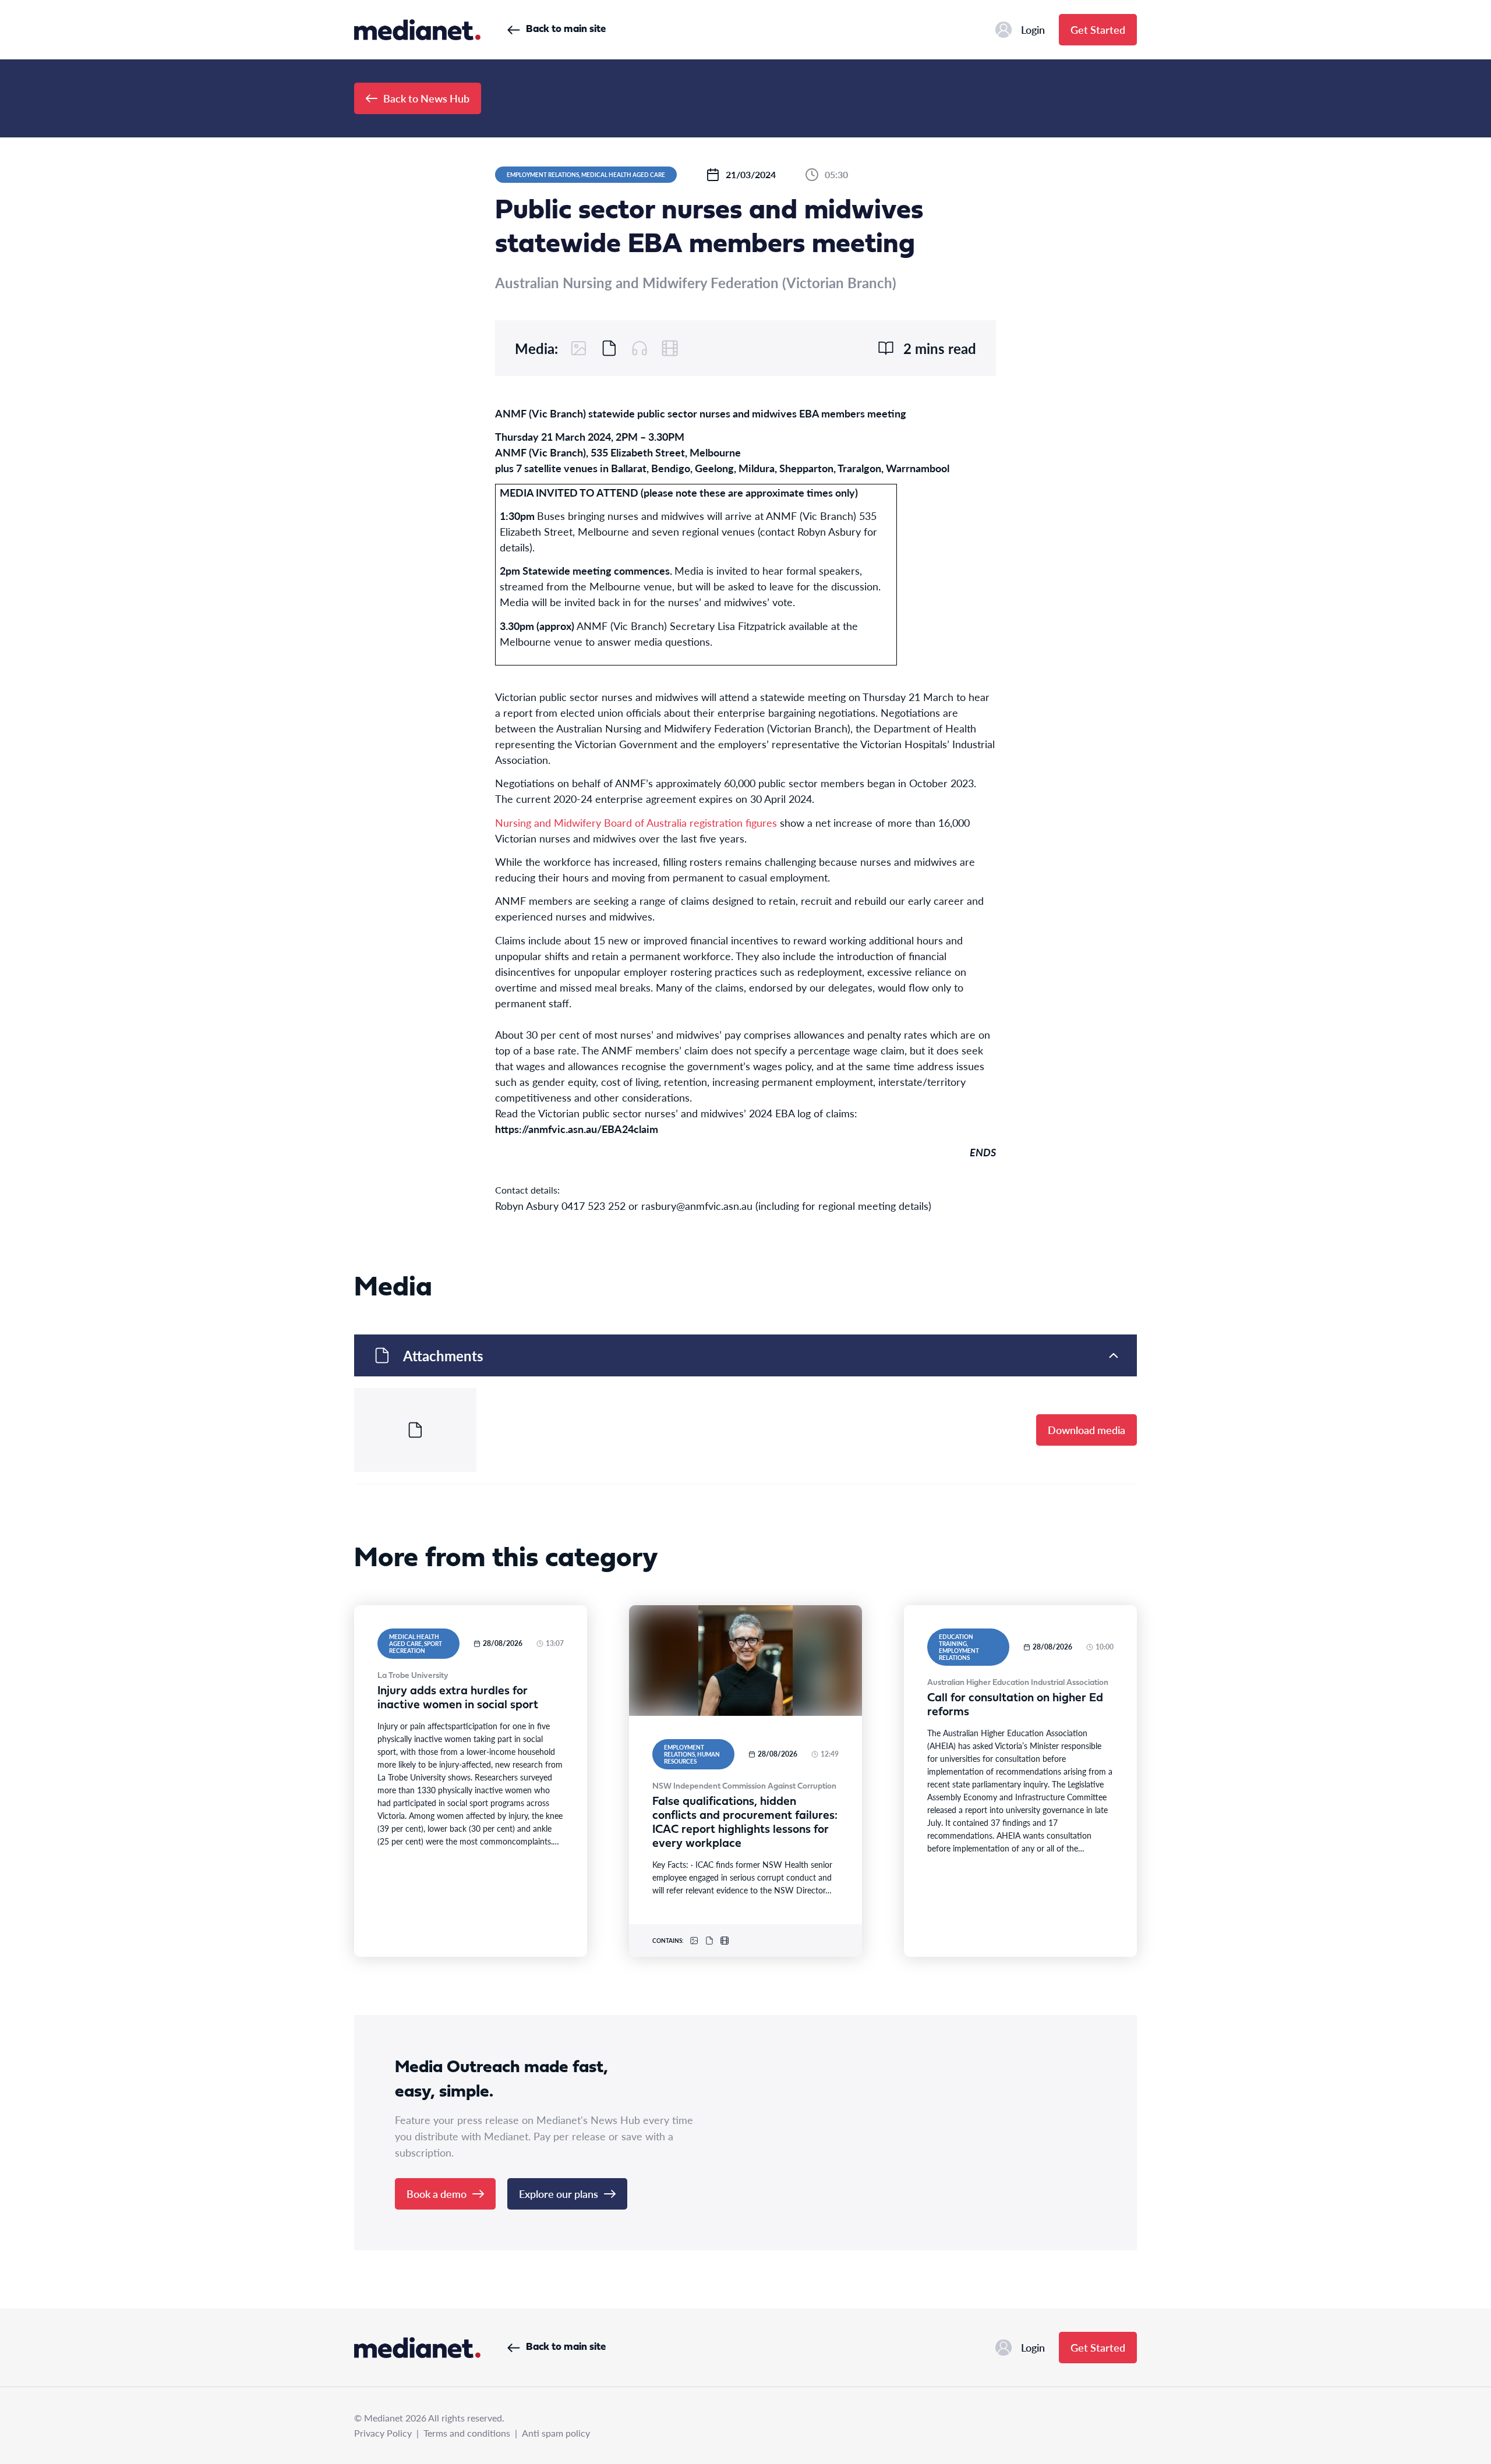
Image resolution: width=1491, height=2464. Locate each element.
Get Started (1098, 29)
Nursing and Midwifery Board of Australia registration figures (636, 822)
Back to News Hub (426, 98)
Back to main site (566, 29)
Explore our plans (559, 2194)
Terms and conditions (467, 2433)
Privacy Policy (383, 2433)
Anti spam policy (556, 2433)
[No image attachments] (579, 348)
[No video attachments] (670, 348)
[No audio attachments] (639, 348)
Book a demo (437, 2194)
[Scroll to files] (609, 348)
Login (1033, 29)
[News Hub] (417, 30)
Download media (1087, 1430)
